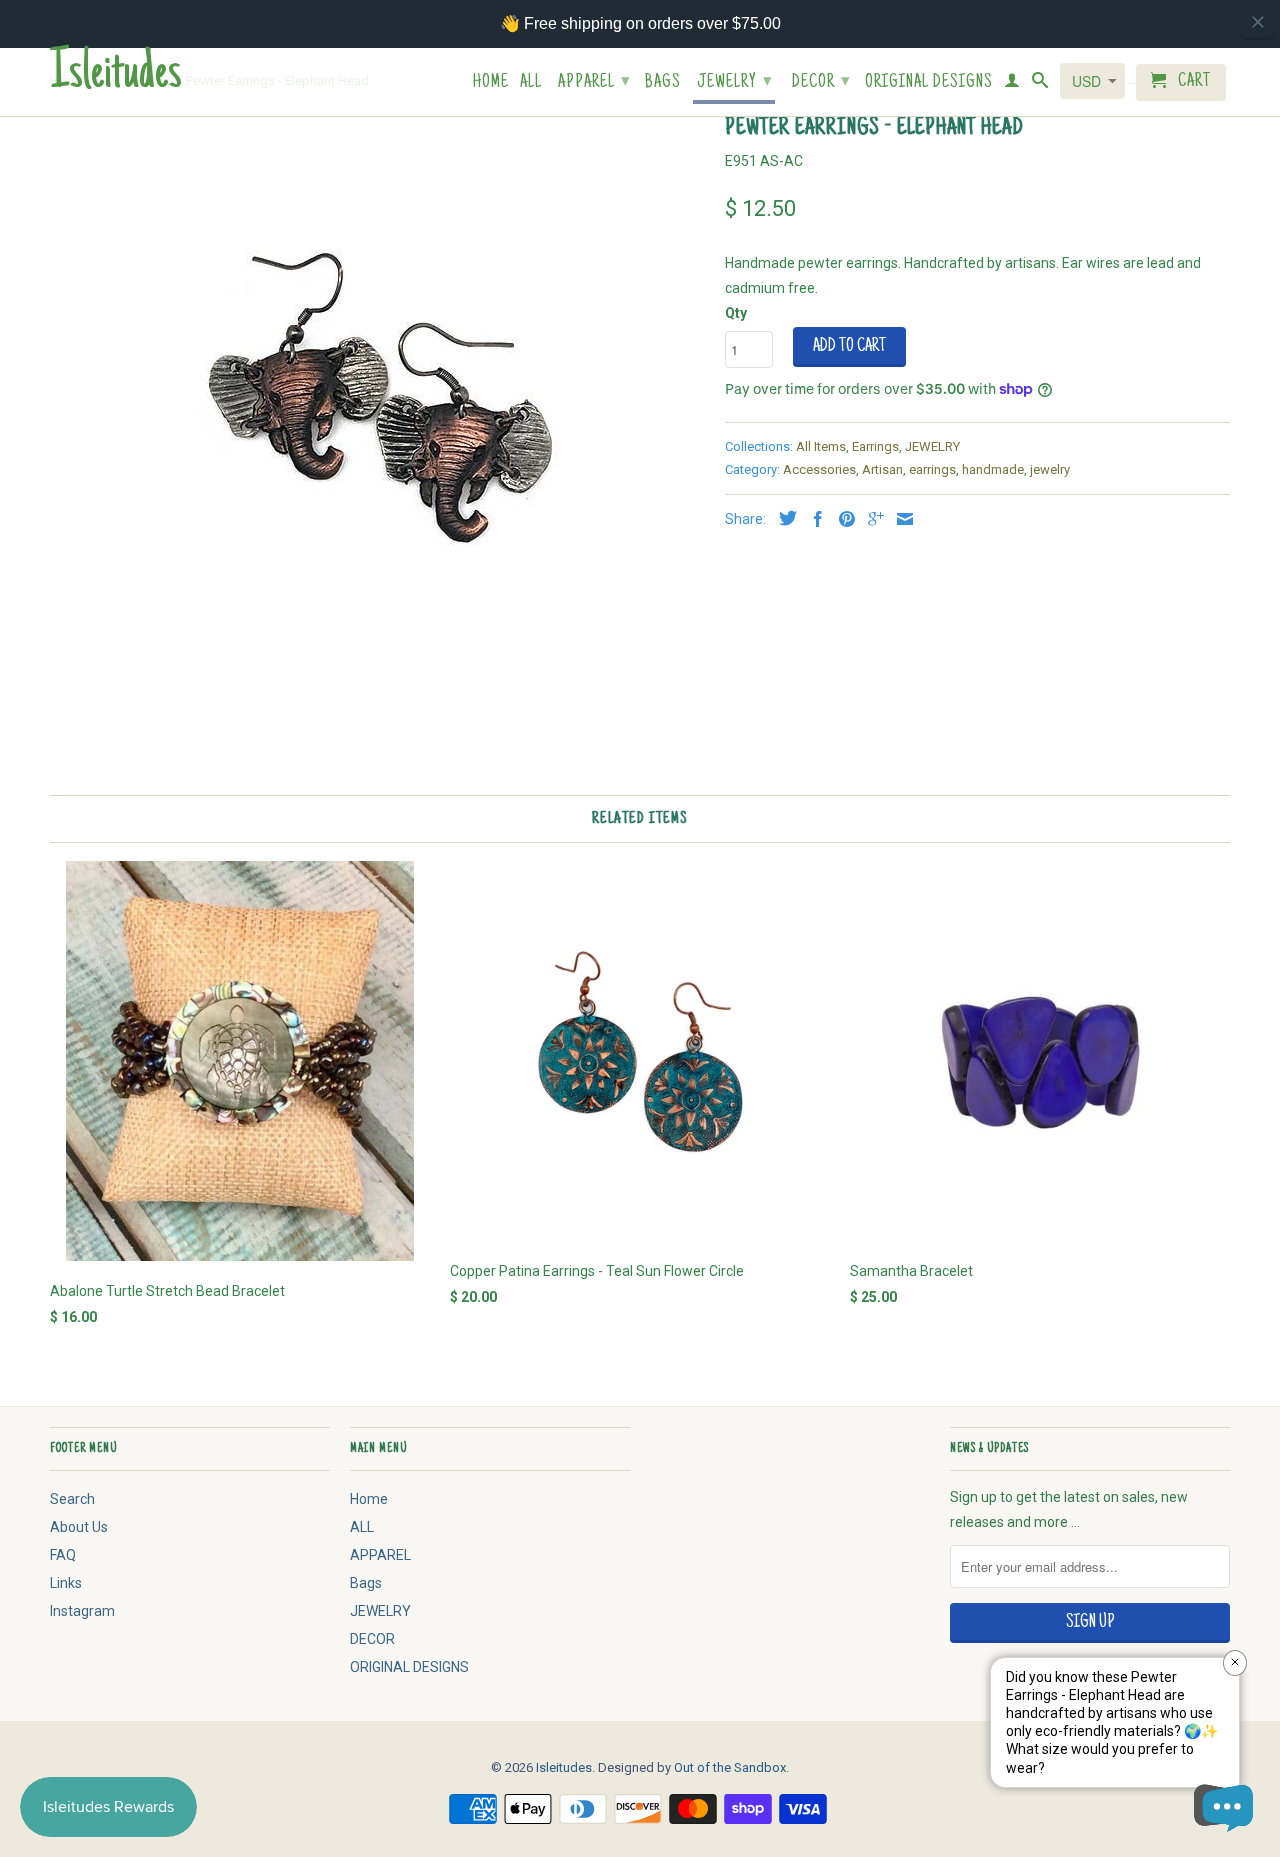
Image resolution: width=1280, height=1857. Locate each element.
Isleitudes (116, 75)
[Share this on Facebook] (813, 519)
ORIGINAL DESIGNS (929, 83)
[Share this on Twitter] (783, 518)
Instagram (82, 1611)
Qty (736, 313)
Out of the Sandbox (730, 1767)
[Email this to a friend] (900, 519)
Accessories (819, 469)
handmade (993, 469)
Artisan (882, 469)
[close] (1258, 22)
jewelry (1050, 469)
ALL (531, 83)
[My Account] (1012, 84)
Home (491, 83)
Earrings (875, 446)
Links (66, 1583)
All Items (821, 446)
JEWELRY (735, 83)
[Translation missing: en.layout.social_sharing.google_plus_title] (871, 519)
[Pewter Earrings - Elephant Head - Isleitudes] (377, 406)
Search (72, 1499)
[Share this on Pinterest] (842, 519)
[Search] (1040, 84)
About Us (79, 1527)
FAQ (63, 1555)
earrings (932, 469)
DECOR (821, 83)
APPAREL (594, 83)
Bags (663, 83)
